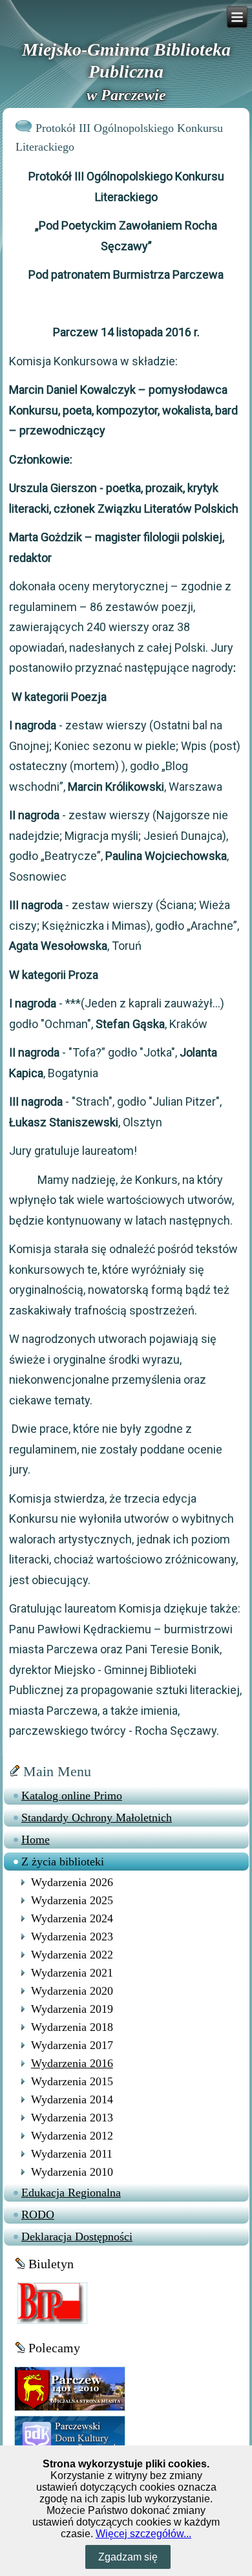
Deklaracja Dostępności (77, 2237)
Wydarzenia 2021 (72, 1973)
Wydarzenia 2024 (72, 1918)
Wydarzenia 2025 (72, 1900)
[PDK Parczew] (70, 2436)
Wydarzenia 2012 (72, 2136)
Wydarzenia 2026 (72, 1882)
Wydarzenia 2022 (72, 1955)
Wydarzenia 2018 (72, 2027)
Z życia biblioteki (63, 1862)
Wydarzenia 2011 (72, 2154)
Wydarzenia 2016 (72, 2063)
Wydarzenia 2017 (72, 2045)
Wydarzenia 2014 (72, 2099)
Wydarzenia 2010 (72, 2172)
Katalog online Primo (72, 1796)
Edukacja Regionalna (71, 2193)
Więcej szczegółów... (143, 2534)
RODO (38, 2215)
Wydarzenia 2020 (72, 1991)
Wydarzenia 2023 (72, 1937)
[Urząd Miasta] (70, 2388)
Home (36, 1840)
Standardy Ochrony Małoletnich (97, 1818)
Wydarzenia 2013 (72, 2118)
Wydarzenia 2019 (72, 2009)
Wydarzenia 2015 (72, 2081)
